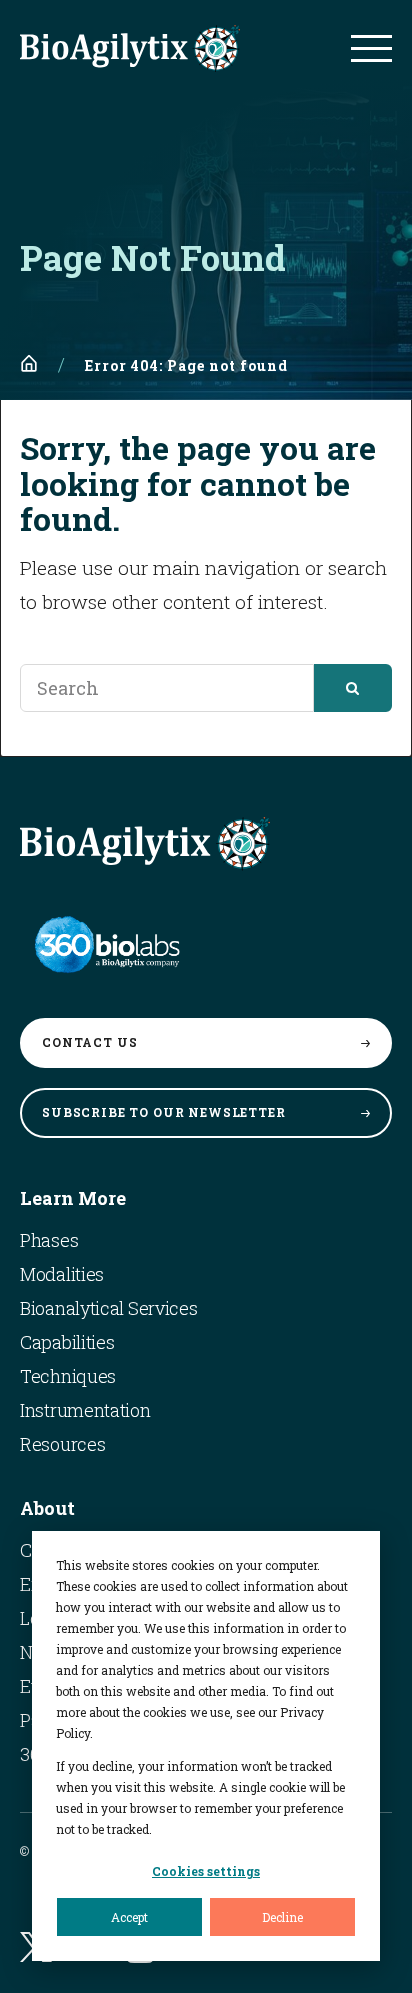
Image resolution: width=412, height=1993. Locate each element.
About (47, 1508)
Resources (62, 1444)
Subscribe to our (164, 1112)
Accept (129, 1917)
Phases (49, 1240)
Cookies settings (206, 1871)
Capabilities (67, 1342)
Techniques (68, 1376)
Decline (282, 1917)
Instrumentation (85, 1410)
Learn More (73, 1198)
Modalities (62, 1274)
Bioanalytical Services (108, 1308)
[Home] (29, 364)
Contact (89, 1042)
